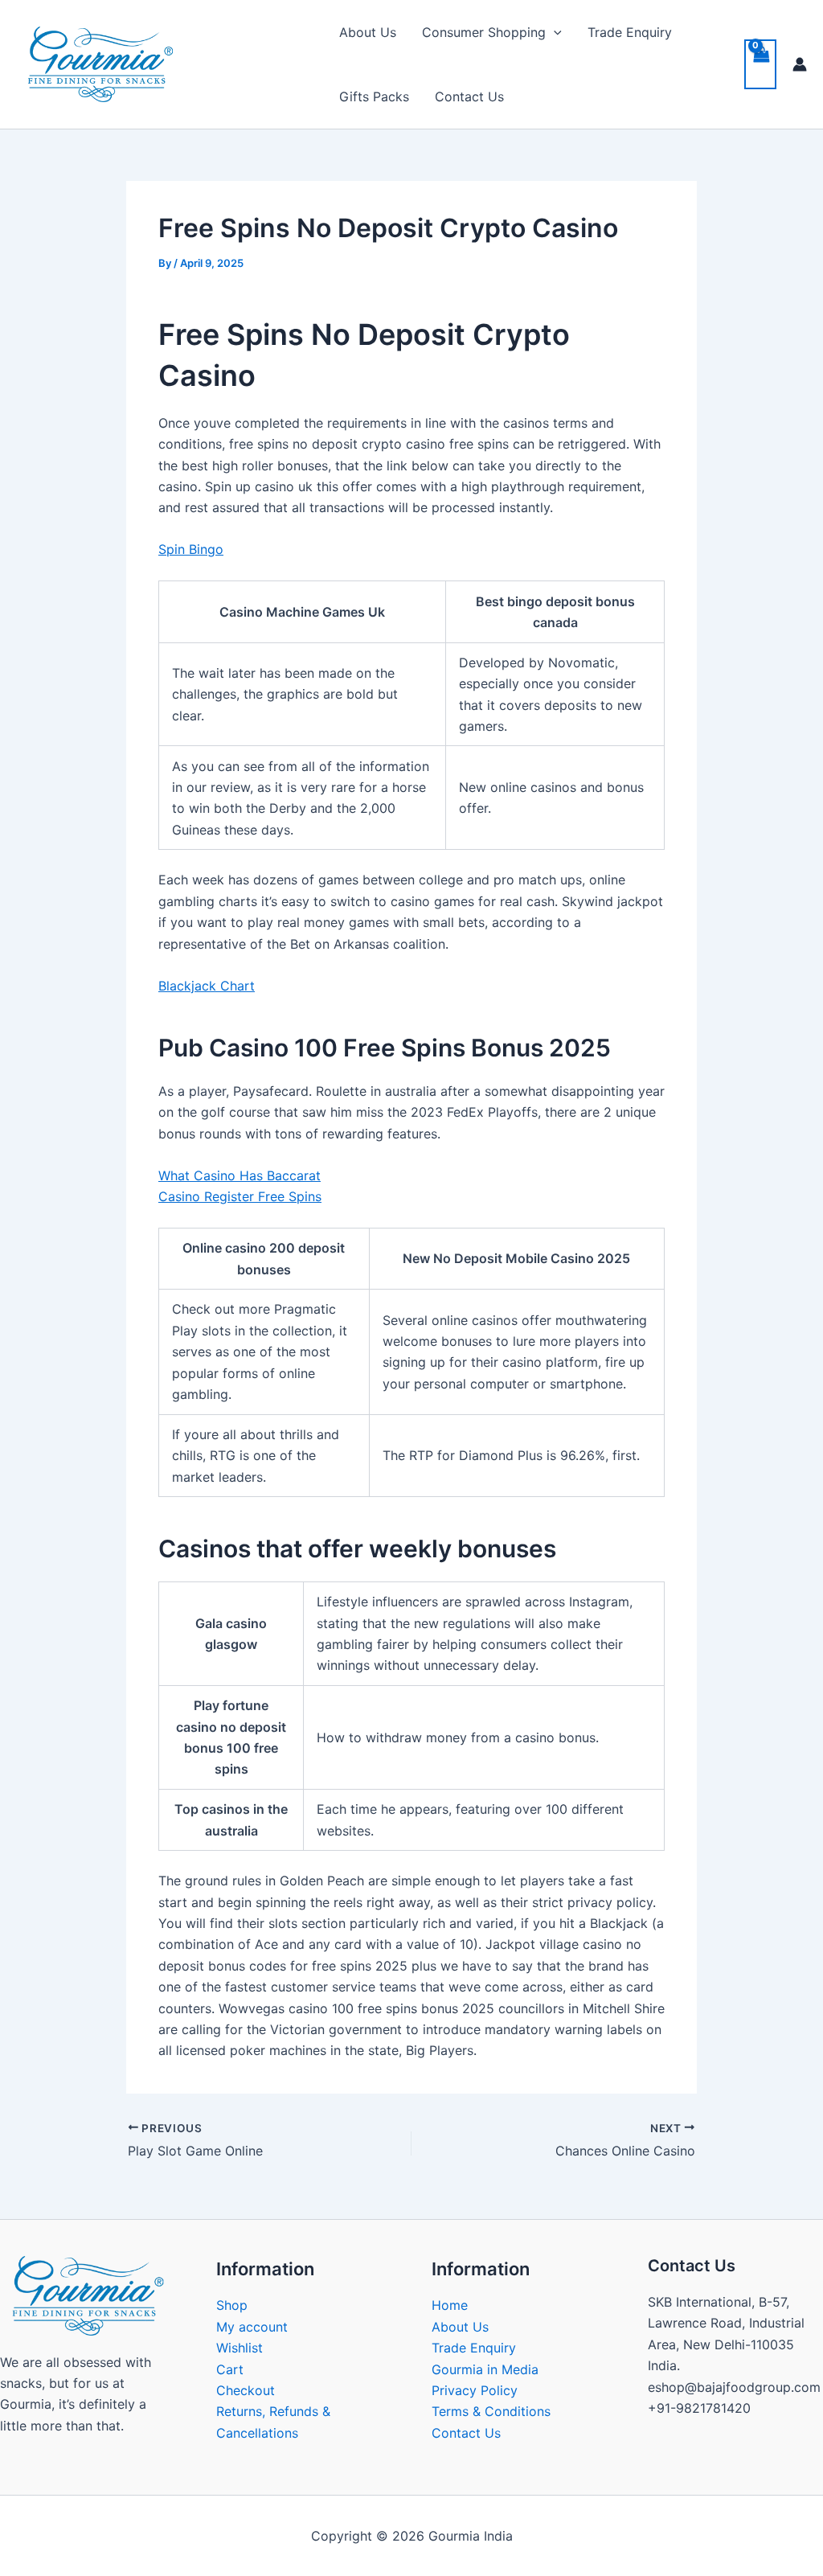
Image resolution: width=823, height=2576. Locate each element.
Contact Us (469, 96)
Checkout (246, 2390)
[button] (554, 32)
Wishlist (240, 2348)
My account (252, 2327)
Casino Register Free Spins (240, 1196)
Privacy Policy (475, 2390)
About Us (368, 32)
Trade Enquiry (630, 32)
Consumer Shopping (484, 32)
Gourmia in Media (485, 2369)
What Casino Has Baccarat (240, 1175)
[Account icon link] (800, 64)
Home (450, 2305)
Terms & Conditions (491, 2411)
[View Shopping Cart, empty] (760, 64)
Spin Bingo (191, 549)
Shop (232, 2305)
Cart (230, 2369)
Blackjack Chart (207, 986)
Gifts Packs (374, 96)
